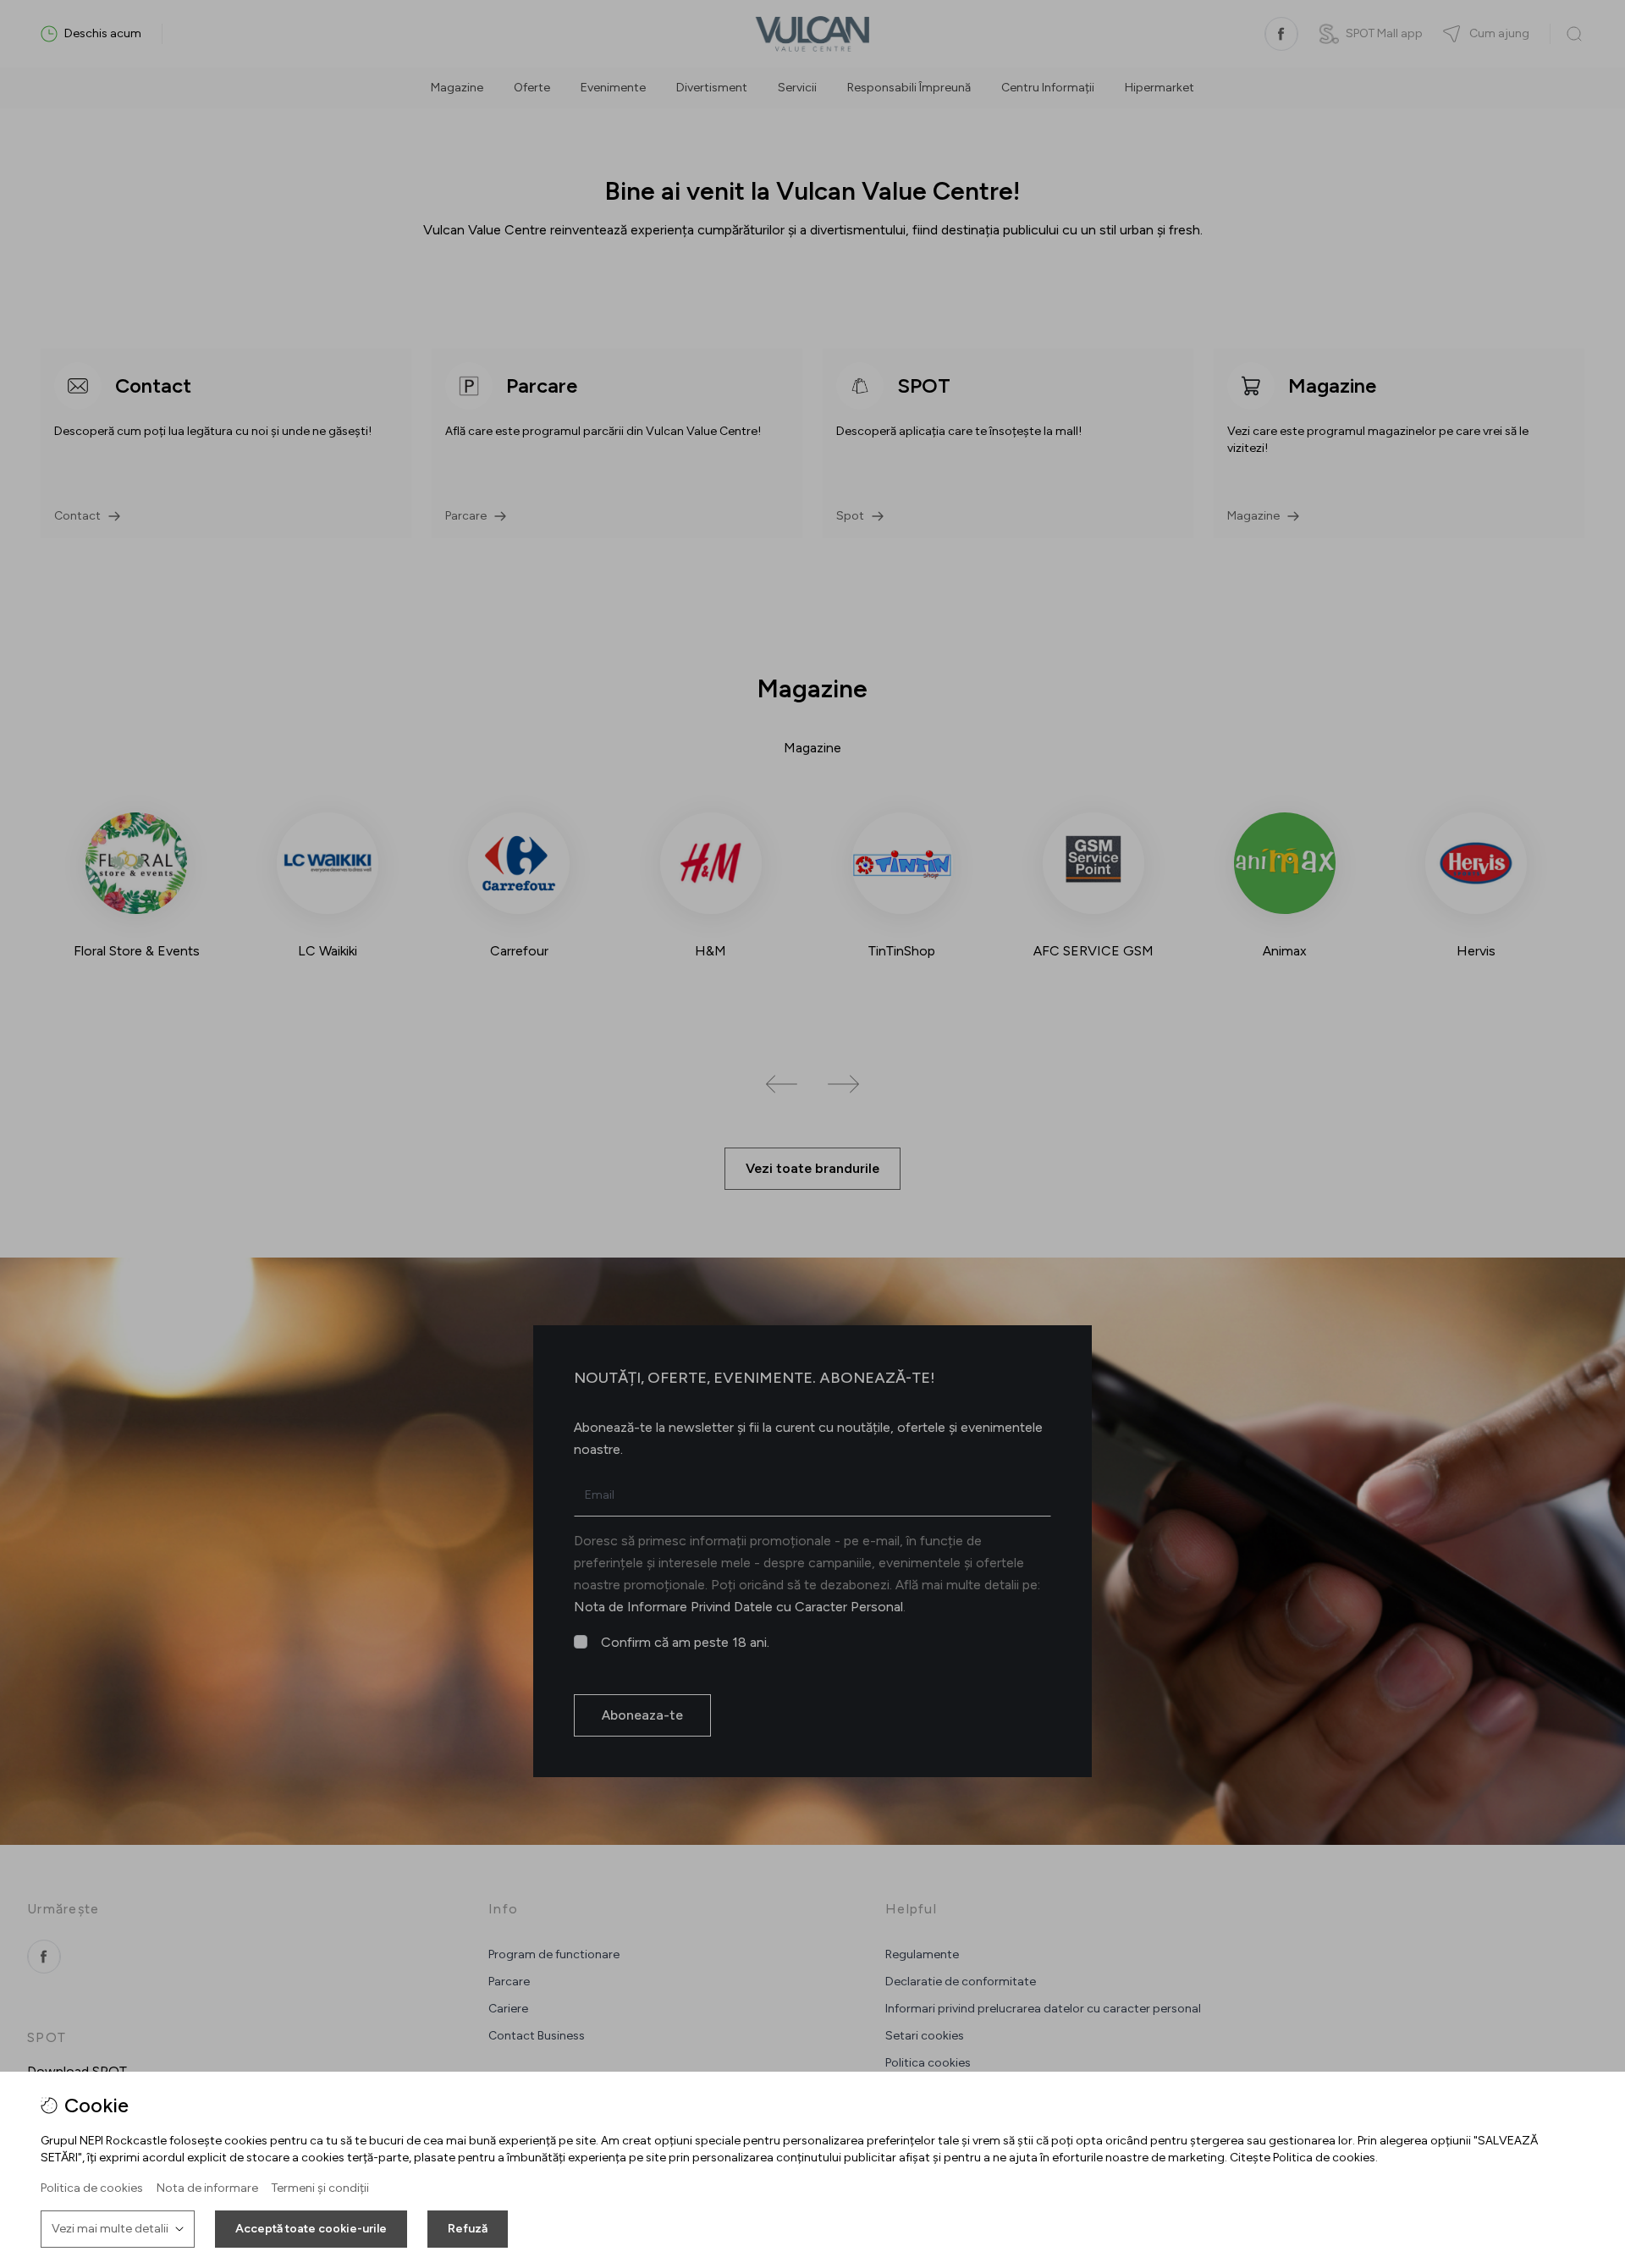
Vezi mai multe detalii (110, 2229)
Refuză (468, 2229)
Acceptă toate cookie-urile (311, 2229)
